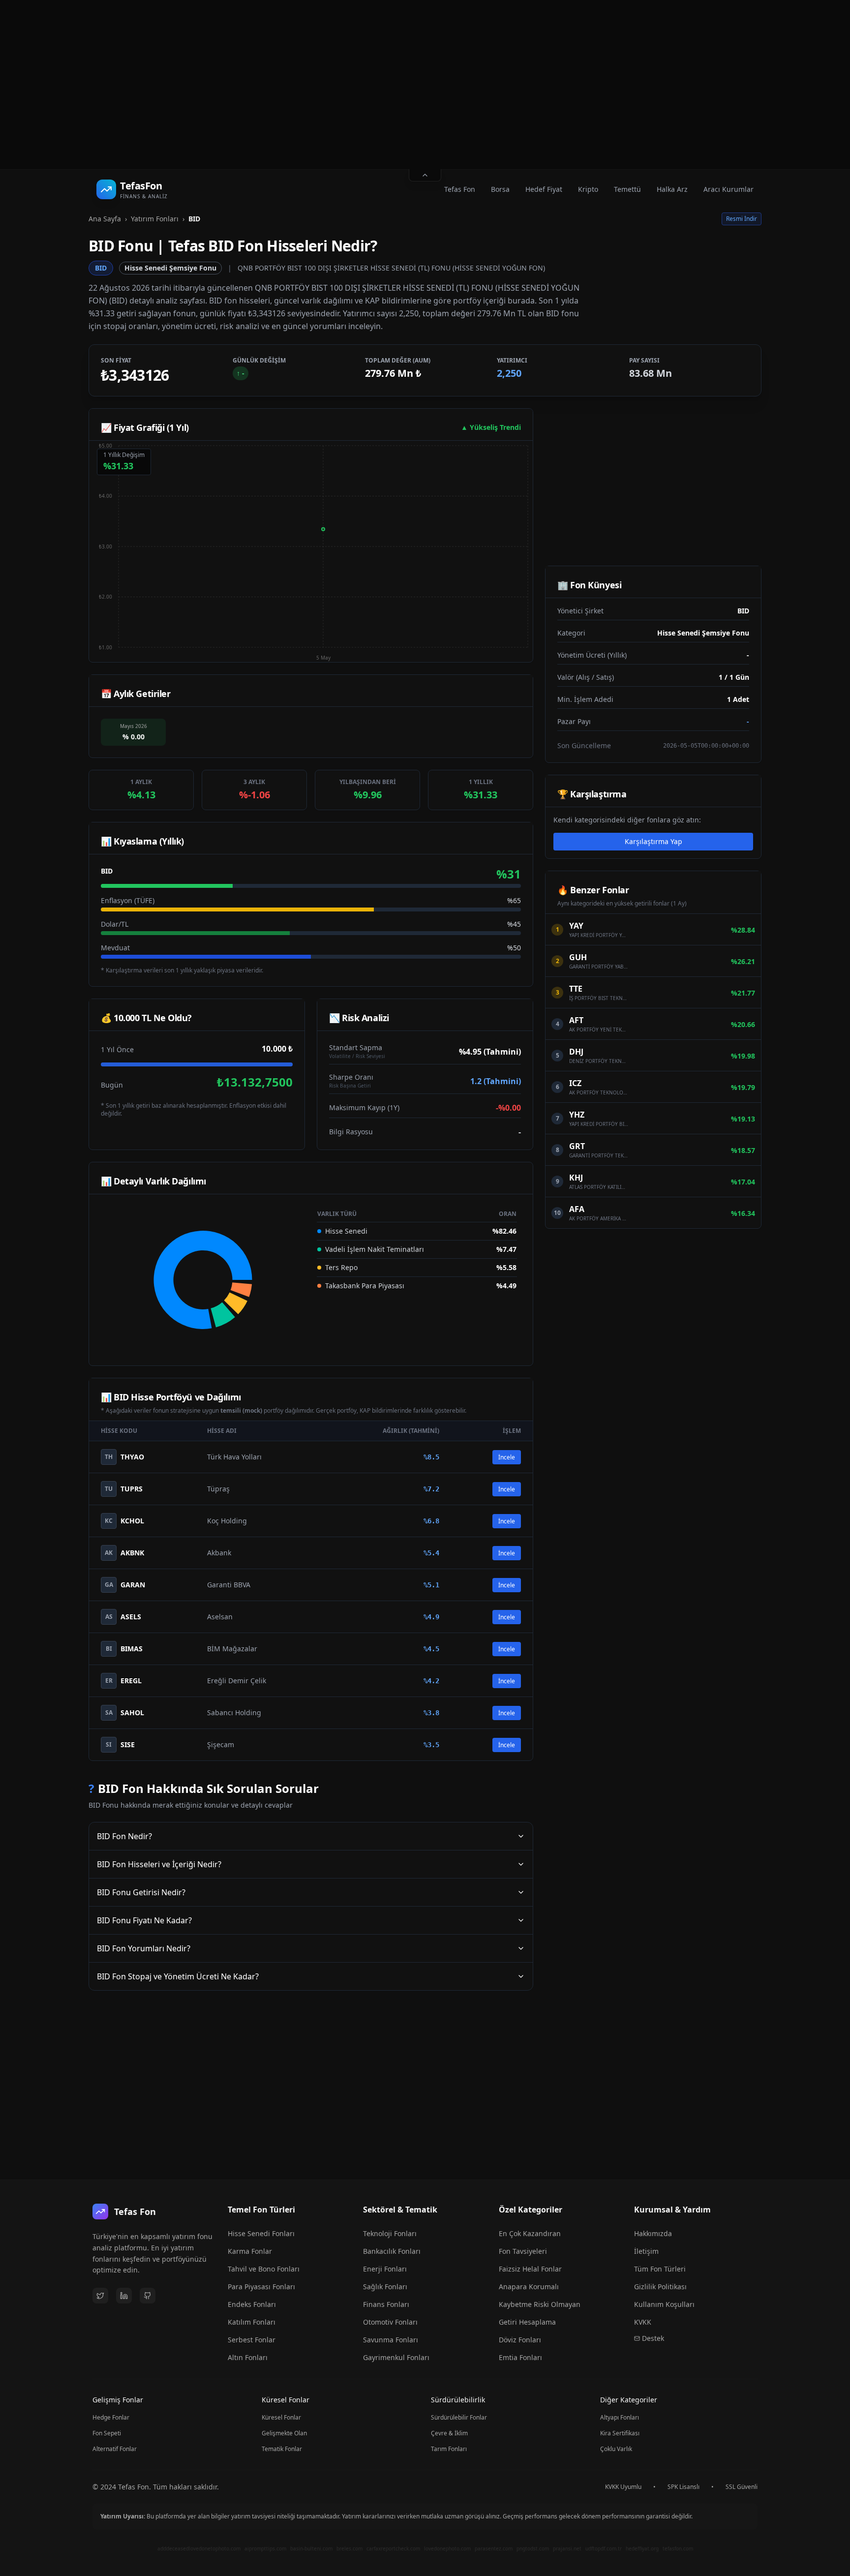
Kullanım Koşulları (664, 2304)
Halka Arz (672, 189)
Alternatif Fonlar (115, 2449)
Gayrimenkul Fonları (396, 2357)
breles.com (349, 2548)
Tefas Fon (460, 189)
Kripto (588, 189)
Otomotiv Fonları (390, 2322)
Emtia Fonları (520, 2357)
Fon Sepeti (107, 2433)
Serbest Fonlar (252, 2340)
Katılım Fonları (252, 2322)
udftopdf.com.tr (604, 2548)
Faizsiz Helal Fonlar (530, 2269)
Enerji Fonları (385, 2269)
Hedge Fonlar (111, 2417)
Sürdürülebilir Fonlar (459, 2417)
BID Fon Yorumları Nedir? (144, 1948)
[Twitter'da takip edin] (100, 2296)
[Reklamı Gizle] (425, 175)
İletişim (646, 2251)
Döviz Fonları (520, 2340)
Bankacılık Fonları (392, 2251)
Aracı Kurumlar (729, 189)
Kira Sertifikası (620, 2433)
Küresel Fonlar (281, 2417)
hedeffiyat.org (642, 2548)
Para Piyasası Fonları (261, 2287)
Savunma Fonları (391, 2340)
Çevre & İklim (449, 2433)
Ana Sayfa (105, 219)
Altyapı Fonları (620, 2417)
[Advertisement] (425, 85)
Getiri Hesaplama (527, 2322)
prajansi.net (567, 2548)
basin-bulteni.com (311, 2548)
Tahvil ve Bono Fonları (264, 2269)
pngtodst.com (533, 2548)
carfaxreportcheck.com (393, 2548)
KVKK (643, 2322)
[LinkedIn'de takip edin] (124, 2296)
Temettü (627, 189)
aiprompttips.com (265, 2548)
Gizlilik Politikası (660, 2287)
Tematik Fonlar (282, 2449)
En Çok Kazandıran (530, 2233)
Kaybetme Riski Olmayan (540, 2304)
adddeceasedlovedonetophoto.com (199, 2548)
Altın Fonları (248, 2357)
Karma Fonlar (250, 2251)
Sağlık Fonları (385, 2287)
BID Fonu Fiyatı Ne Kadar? (144, 1920)
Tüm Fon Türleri (660, 2269)
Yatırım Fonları (155, 219)
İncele (507, 1457)
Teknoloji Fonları (390, 2233)
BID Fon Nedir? (124, 1836)
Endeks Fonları (252, 2304)
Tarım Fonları (449, 2449)
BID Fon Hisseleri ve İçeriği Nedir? (159, 1864)
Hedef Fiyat (544, 189)
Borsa (500, 189)
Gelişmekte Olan (284, 2433)
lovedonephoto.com (447, 2548)
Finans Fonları (386, 2304)
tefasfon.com (678, 2548)
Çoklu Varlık (616, 2449)
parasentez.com (494, 2548)
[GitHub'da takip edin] (148, 2296)
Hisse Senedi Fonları (261, 2233)
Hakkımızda (653, 2233)
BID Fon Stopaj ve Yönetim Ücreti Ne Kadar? (178, 1976)
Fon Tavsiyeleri (523, 2251)
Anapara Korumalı (529, 2287)
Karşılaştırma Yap (653, 841)
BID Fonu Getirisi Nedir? (141, 1892)
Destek (653, 2338)
